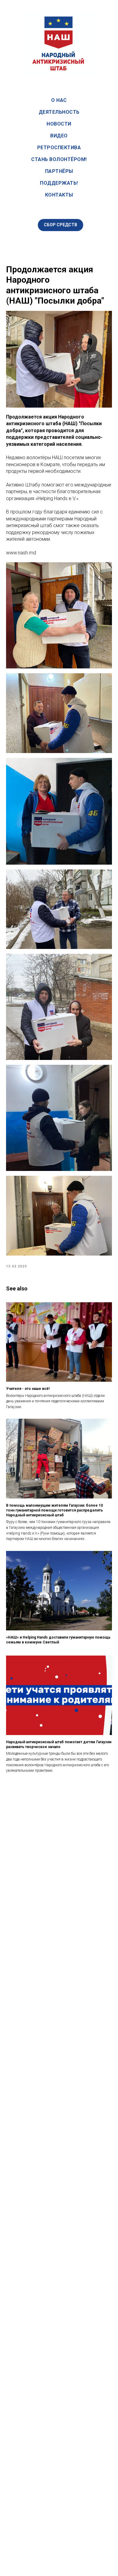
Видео (59, 136)
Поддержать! (59, 183)
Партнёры (59, 171)
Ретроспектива (59, 148)
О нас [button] (59, 100)
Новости (59, 124)
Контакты (59, 195)
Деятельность (59, 112)
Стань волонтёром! (59, 159)
